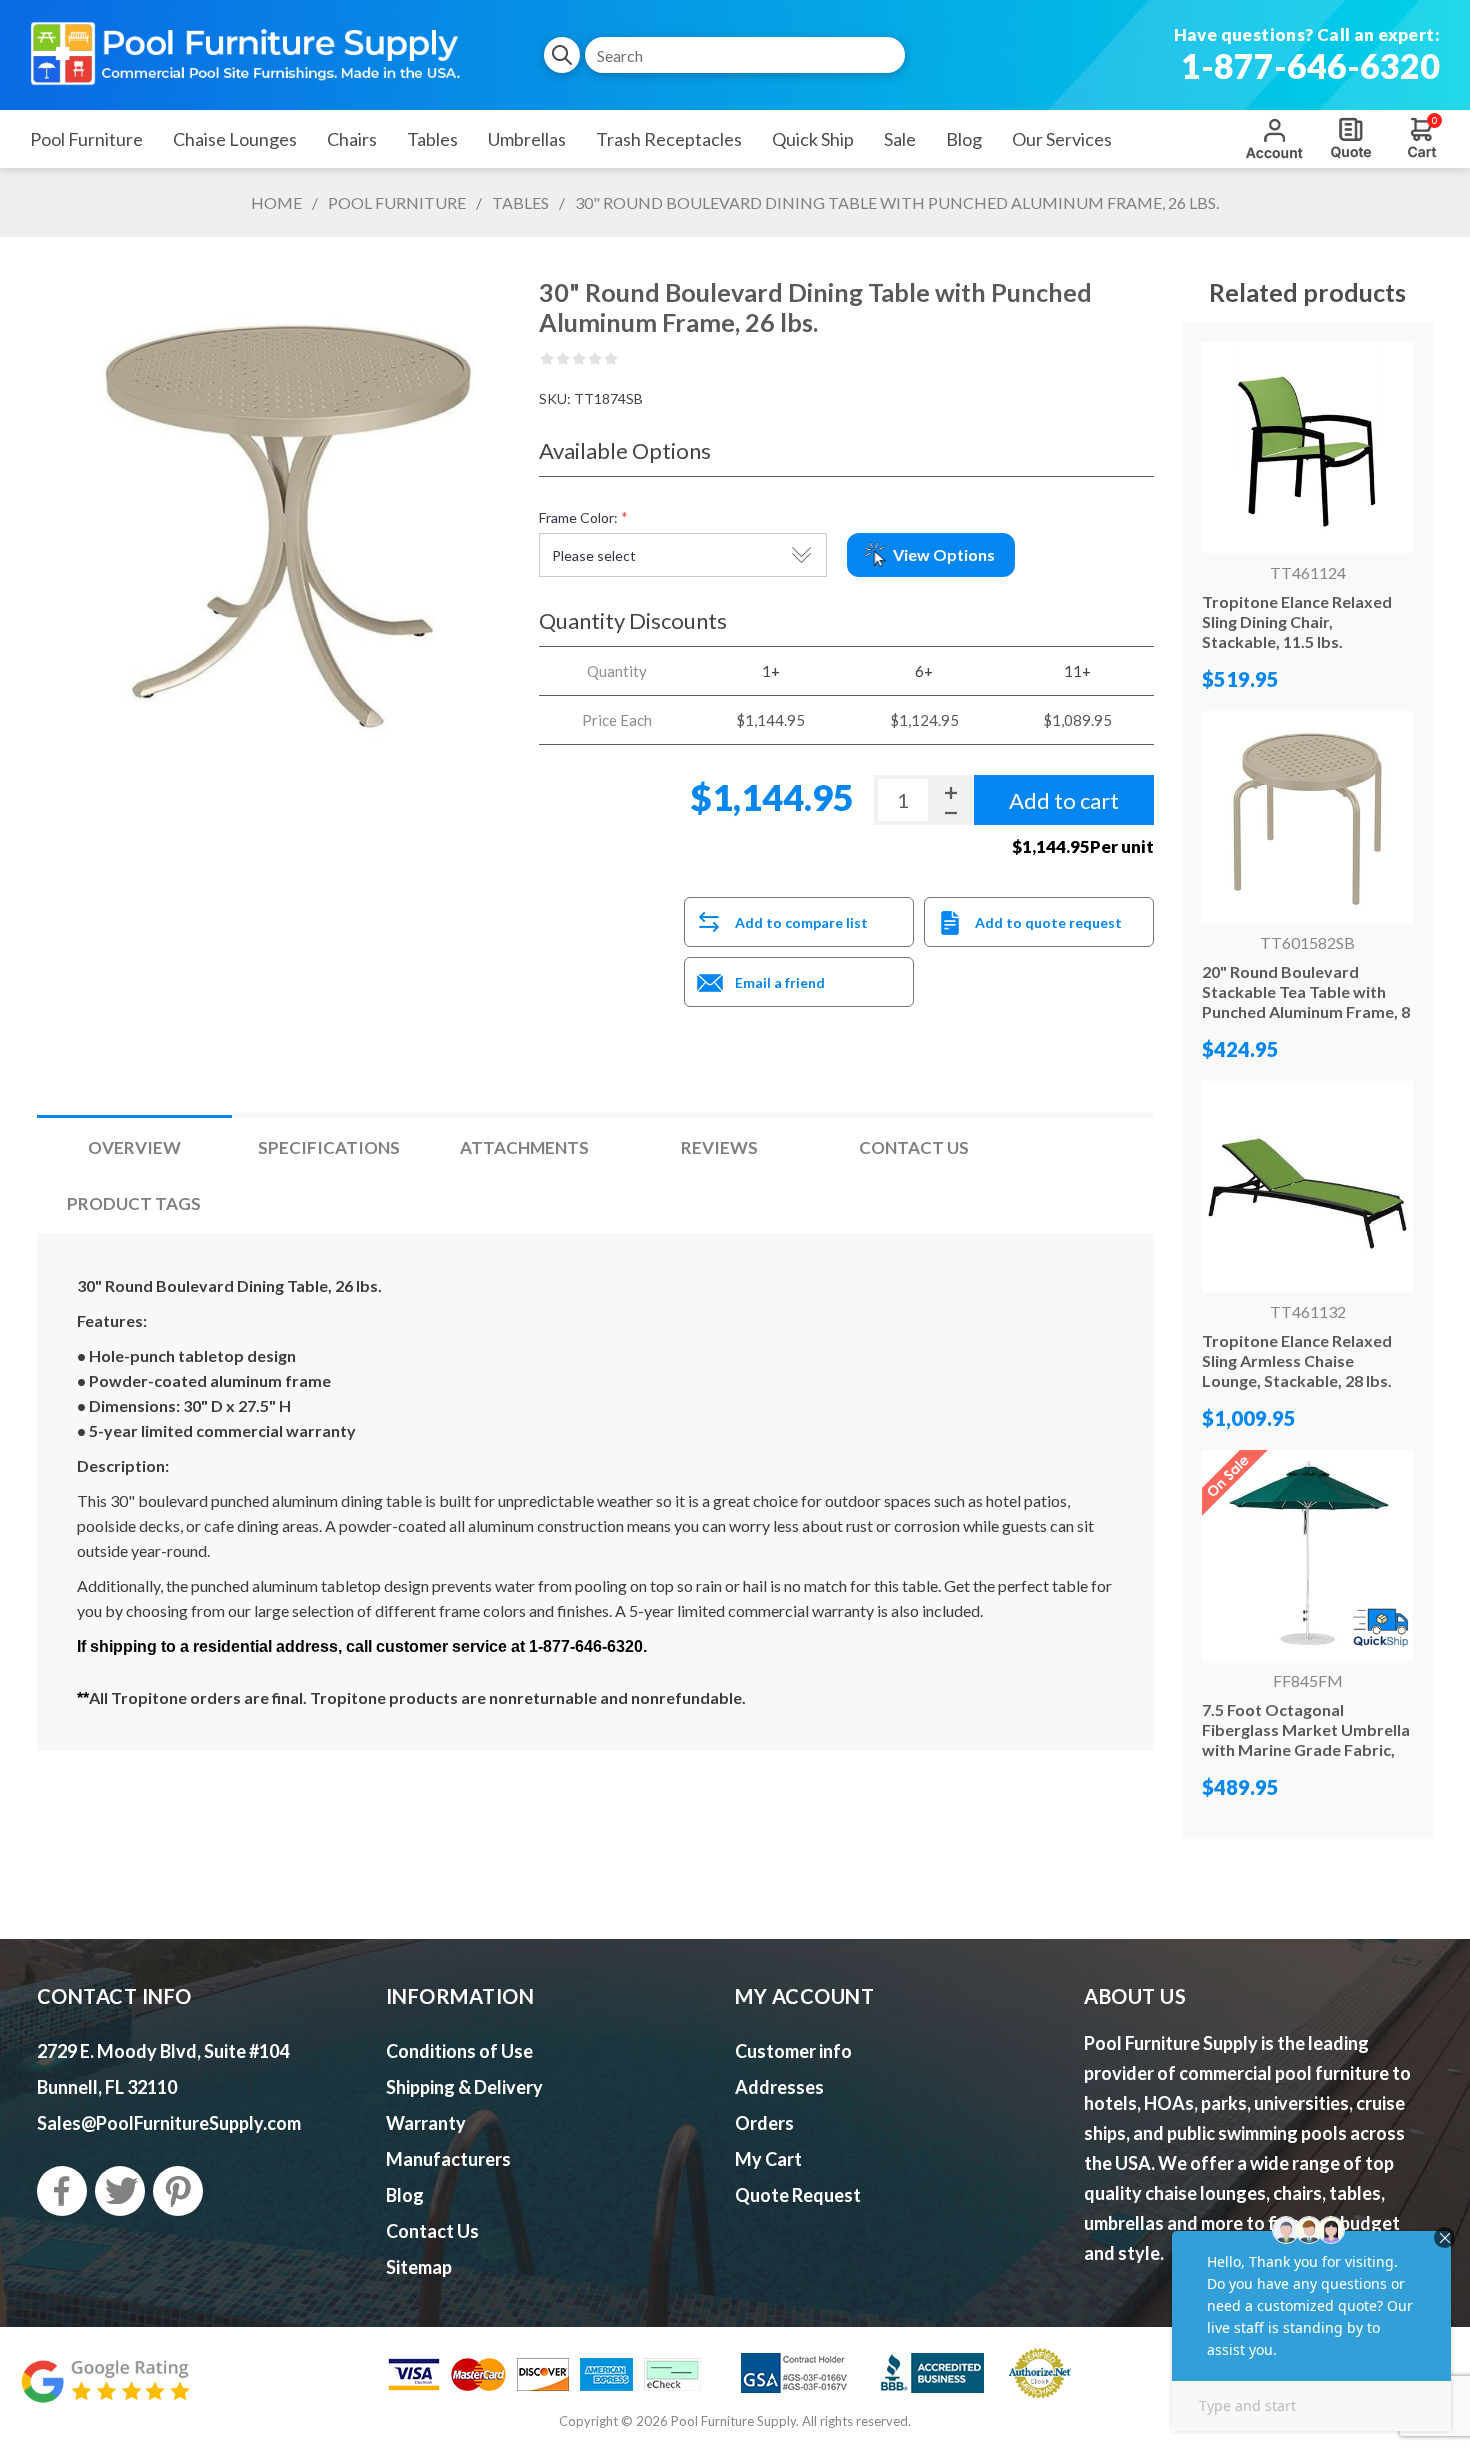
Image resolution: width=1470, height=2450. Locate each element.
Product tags (134, 1203)
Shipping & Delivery (464, 2087)
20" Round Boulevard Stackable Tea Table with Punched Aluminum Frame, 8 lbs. (1306, 1001)
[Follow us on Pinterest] (178, 2191)
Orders (764, 2123)
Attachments (524, 1147)
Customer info (793, 2051)
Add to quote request (1048, 922)
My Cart (768, 2159)
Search (562, 55)
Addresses (779, 2087)
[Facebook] (62, 2191)
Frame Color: (578, 517)
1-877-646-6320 (1310, 65)
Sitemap (419, 2267)
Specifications (329, 1147)
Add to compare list (801, 922)
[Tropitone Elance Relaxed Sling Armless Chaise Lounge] (1307, 1186)
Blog (405, 2195)
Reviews (719, 1147)
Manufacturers (448, 2159)
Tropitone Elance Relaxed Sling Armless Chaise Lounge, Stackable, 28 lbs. (1297, 1360)
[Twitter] (120, 2191)
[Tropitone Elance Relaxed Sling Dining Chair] (1307, 447)
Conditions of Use (459, 2051)
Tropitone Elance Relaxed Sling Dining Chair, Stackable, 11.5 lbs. (1297, 621)
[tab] (134, 1147)
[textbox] (745, 55)
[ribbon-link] (1307, 1555)
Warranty (426, 2123)
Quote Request (1351, 138)
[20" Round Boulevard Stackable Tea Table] (1307, 816)
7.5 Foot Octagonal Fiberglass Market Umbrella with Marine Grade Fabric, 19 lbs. (1306, 1739)
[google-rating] (105, 2391)
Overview (134, 1147)
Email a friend (780, 982)
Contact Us (914, 1147)
